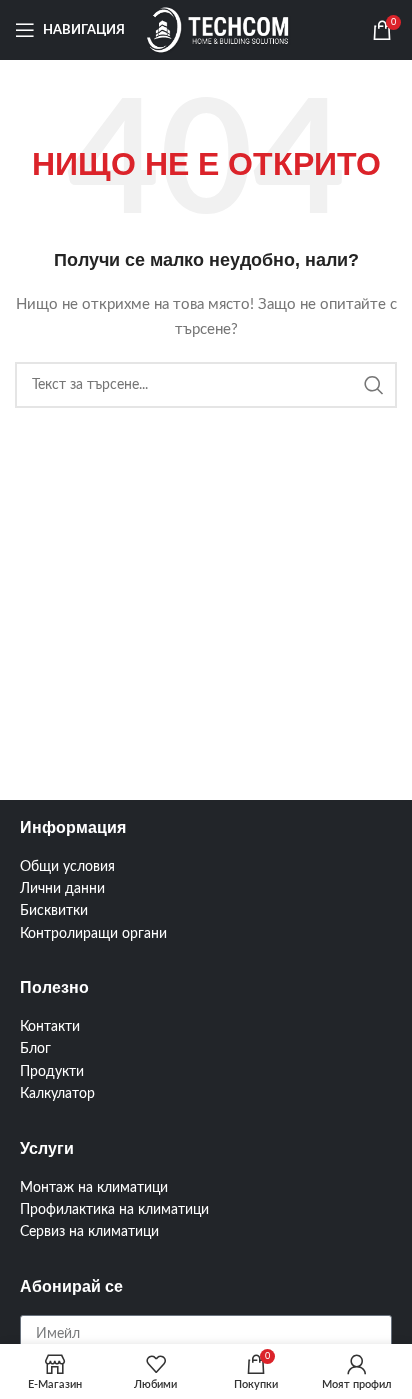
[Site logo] (218, 30)
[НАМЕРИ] (374, 385)
